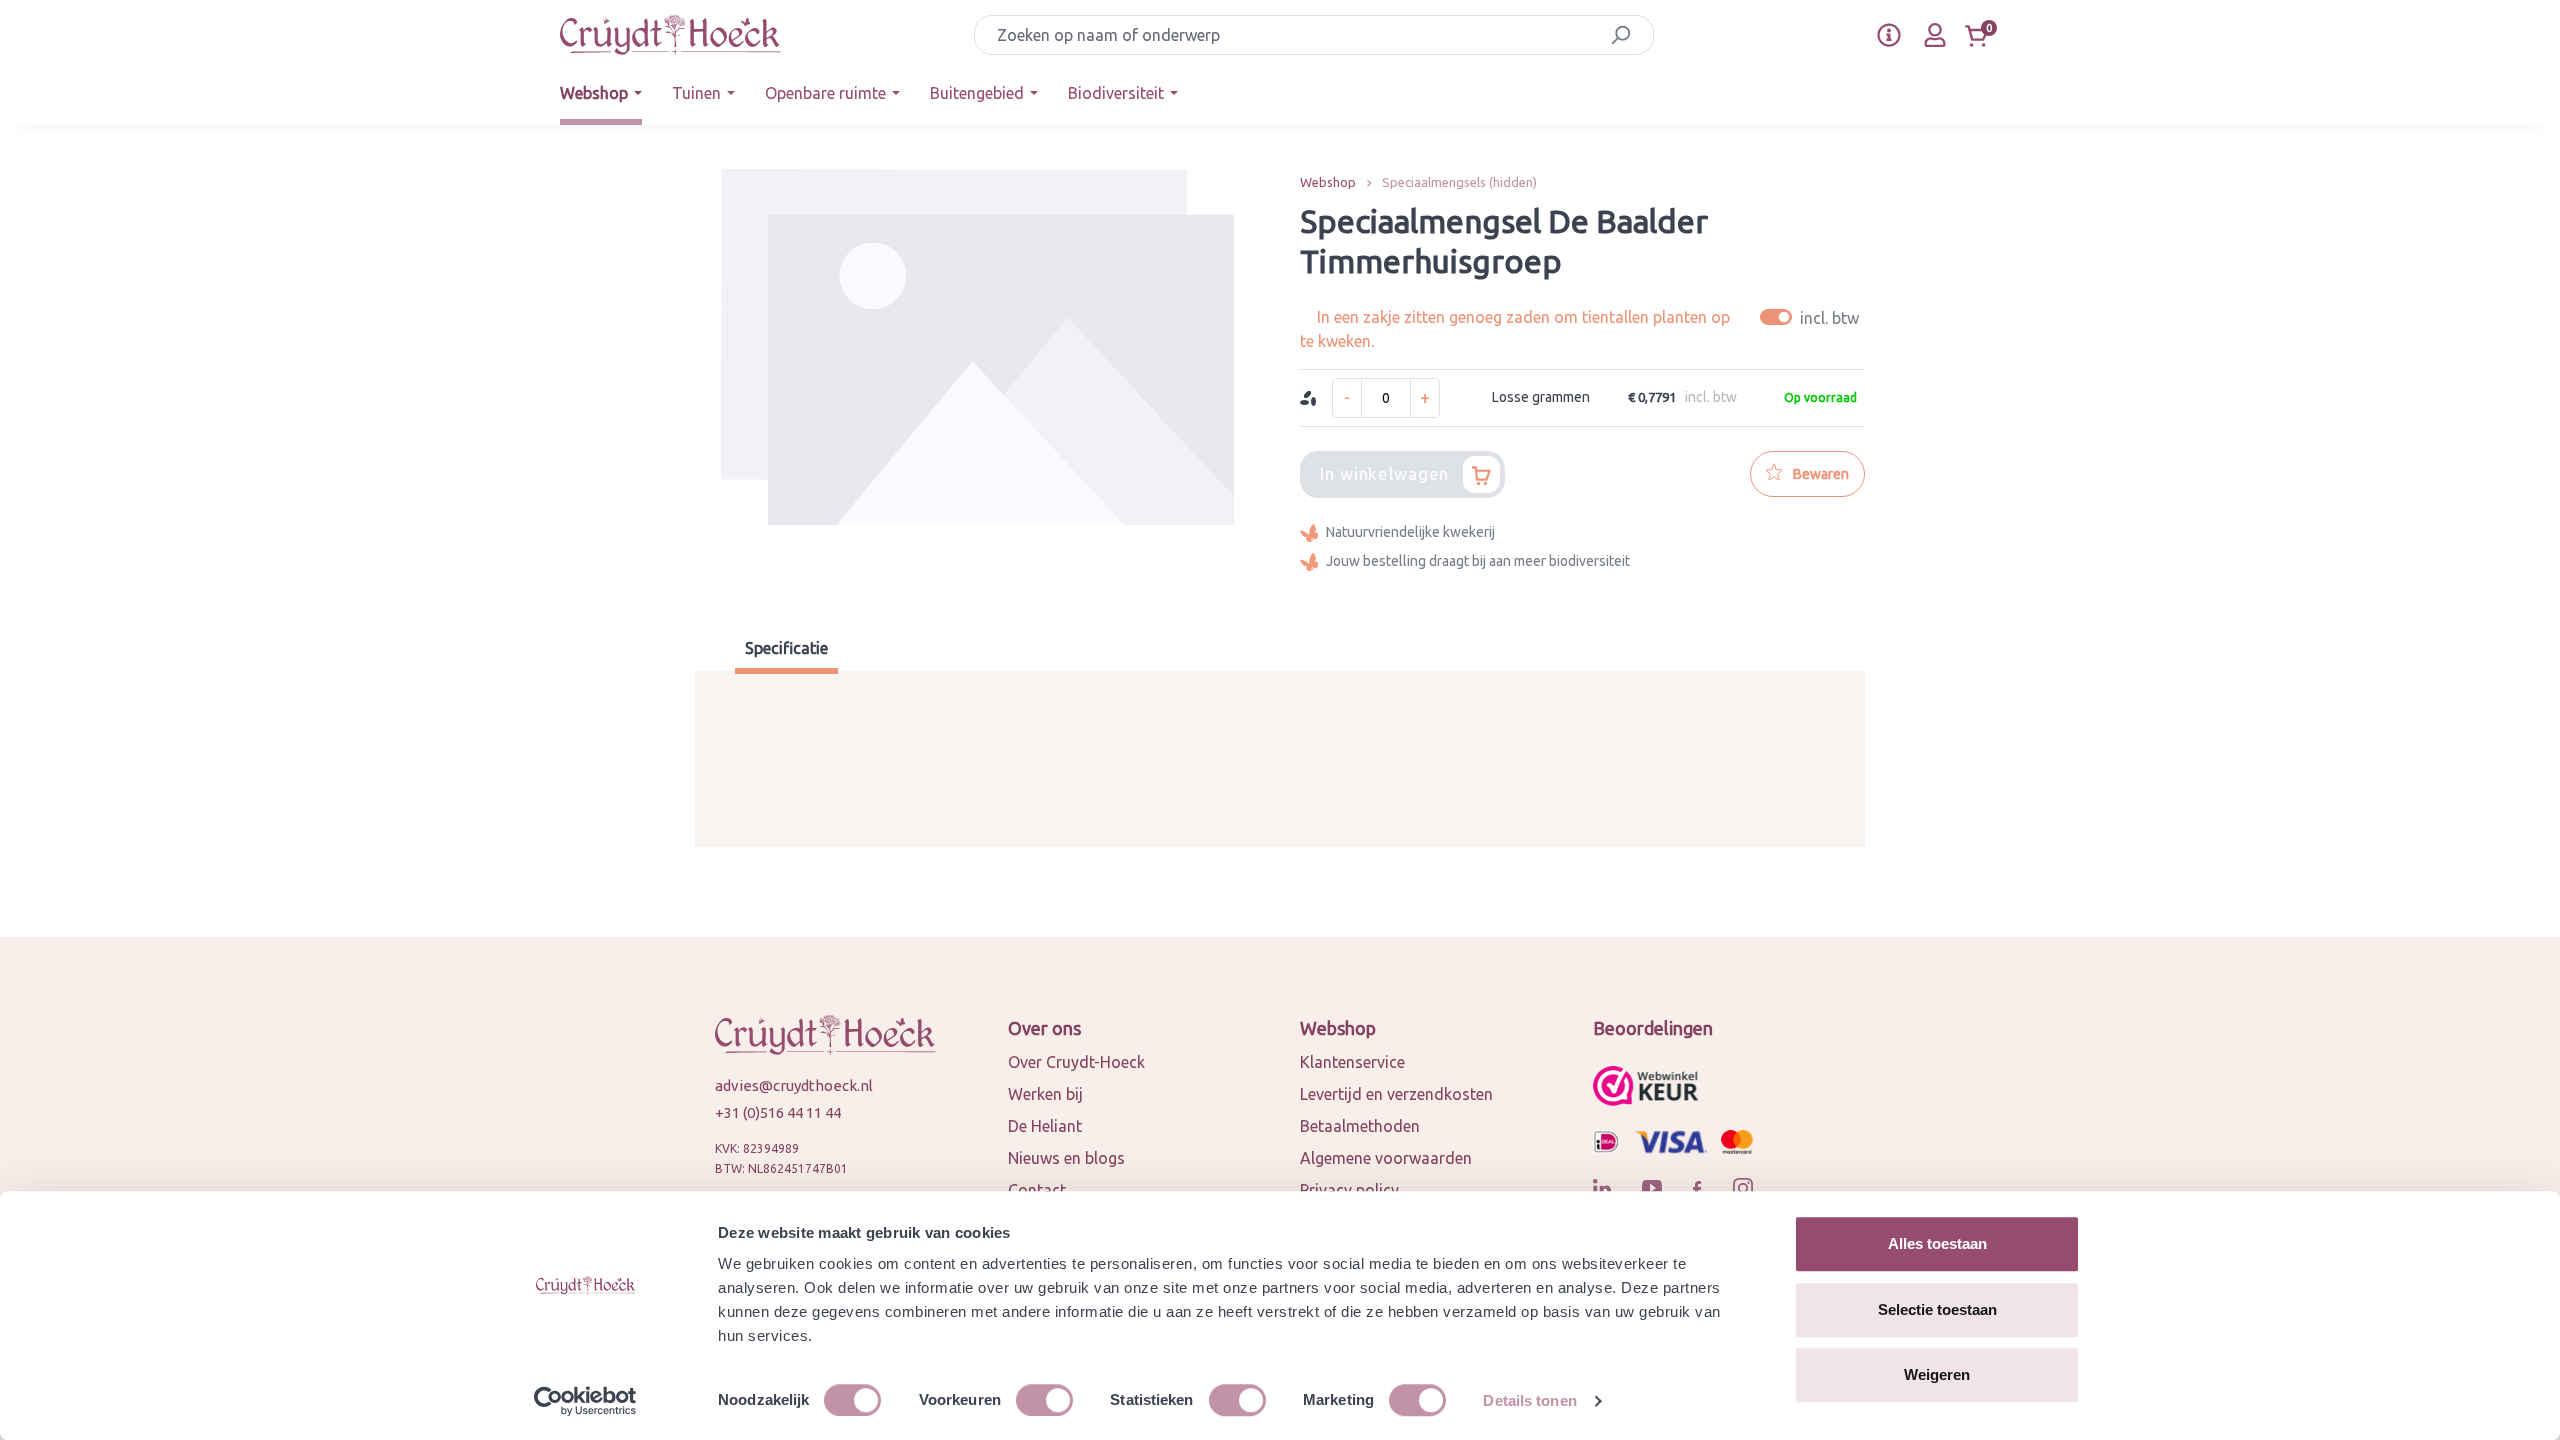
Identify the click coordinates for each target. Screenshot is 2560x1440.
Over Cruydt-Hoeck (1076, 1062)
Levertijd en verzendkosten (1396, 1094)
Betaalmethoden (1360, 1126)
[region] (977, 380)
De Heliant (1045, 1126)
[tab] (786, 650)
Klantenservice (1352, 1062)
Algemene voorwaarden (1386, 1158)
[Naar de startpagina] (670, 35)
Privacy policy (1349, 1190)
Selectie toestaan (1937, 1309)
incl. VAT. (1812, 317)
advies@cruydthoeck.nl (794, 1085)
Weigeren (1937, 1374)
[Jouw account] (1935, 35)
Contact (1037, 1190)
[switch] (1044, 1400)
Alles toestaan (1937, 1243)
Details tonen (1529, 1400)
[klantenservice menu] (1889, 35)
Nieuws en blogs (1066, 1158)
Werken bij (1045, 1094)
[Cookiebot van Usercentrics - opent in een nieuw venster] (585, 1401)
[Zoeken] (1620, 35)
